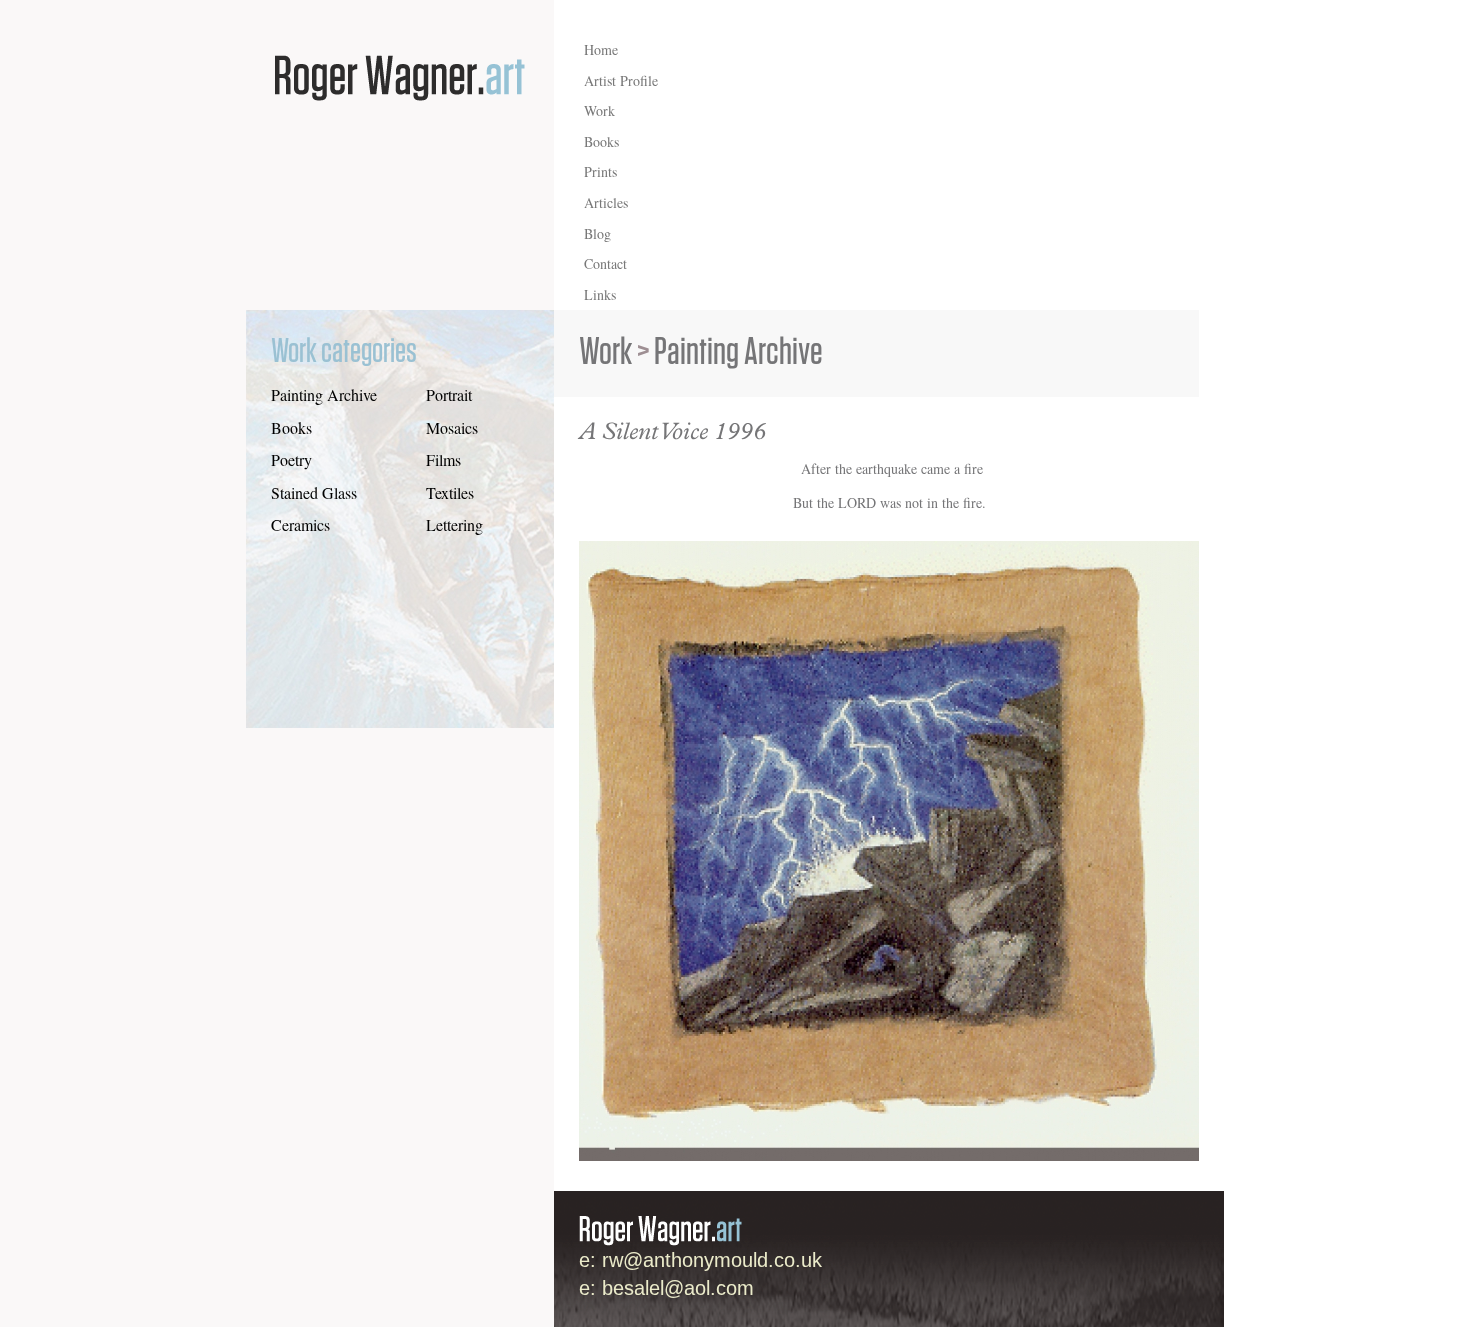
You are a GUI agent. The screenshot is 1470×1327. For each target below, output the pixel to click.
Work (599, 110)
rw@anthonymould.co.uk (712, 1260)
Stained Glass (314, 492)
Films (443, 459)
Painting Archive (324, 394)
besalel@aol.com (678, 1288)
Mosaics (452, 427)
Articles (606, 202)
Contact (605, 263)
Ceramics (300, 524)
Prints (600, 171)
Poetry (291, 459)
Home (601, 49)
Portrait (449, 394)
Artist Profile (621, 80)
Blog (597, 233)
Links (600, 294)
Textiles (450, 492)
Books (601, 141)
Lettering (454, 524)
